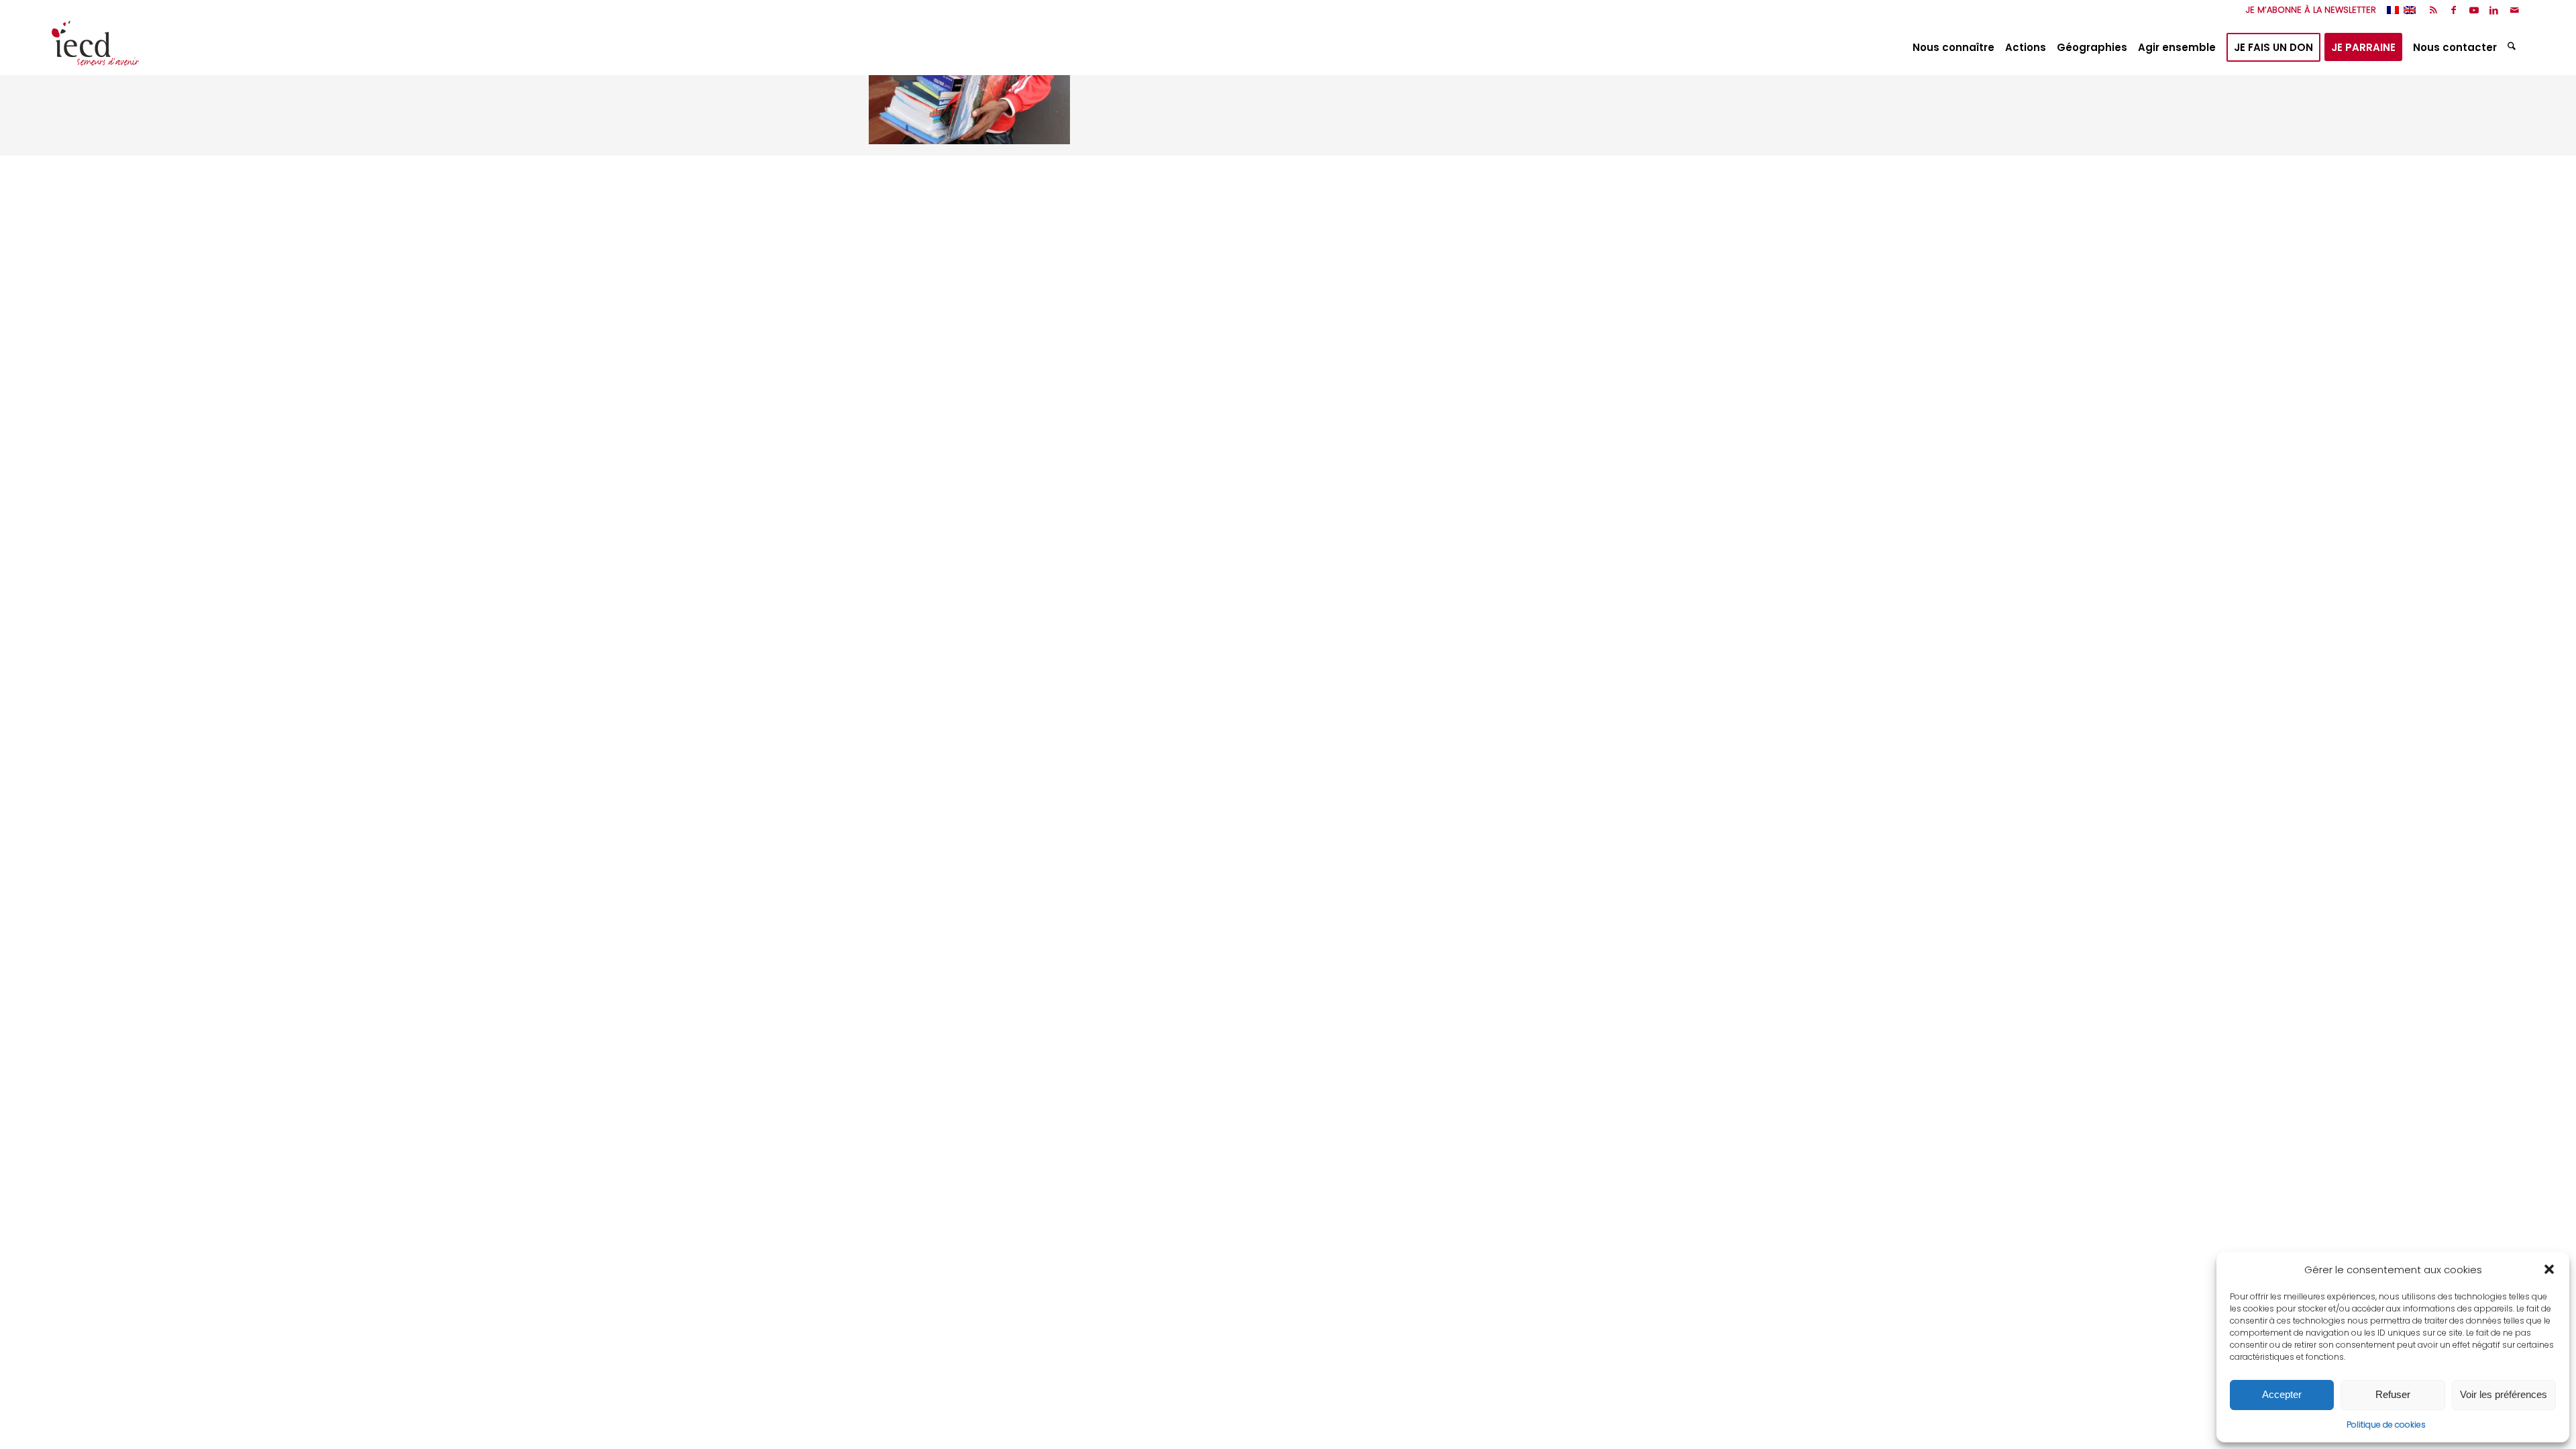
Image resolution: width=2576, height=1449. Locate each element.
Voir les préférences (2504, 1394)
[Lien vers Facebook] (2454, 10)
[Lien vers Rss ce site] (2433, 10)
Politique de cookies (2386, 1425)
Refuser (2393, 1394)
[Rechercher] (2513, 48)
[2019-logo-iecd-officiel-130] (95, 48)
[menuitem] (2308, 10)
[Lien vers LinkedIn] (2494, 10)
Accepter (2282, 1394)
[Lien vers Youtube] (2474, 10)
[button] (2549, 1269)
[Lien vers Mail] (2514, 10)
